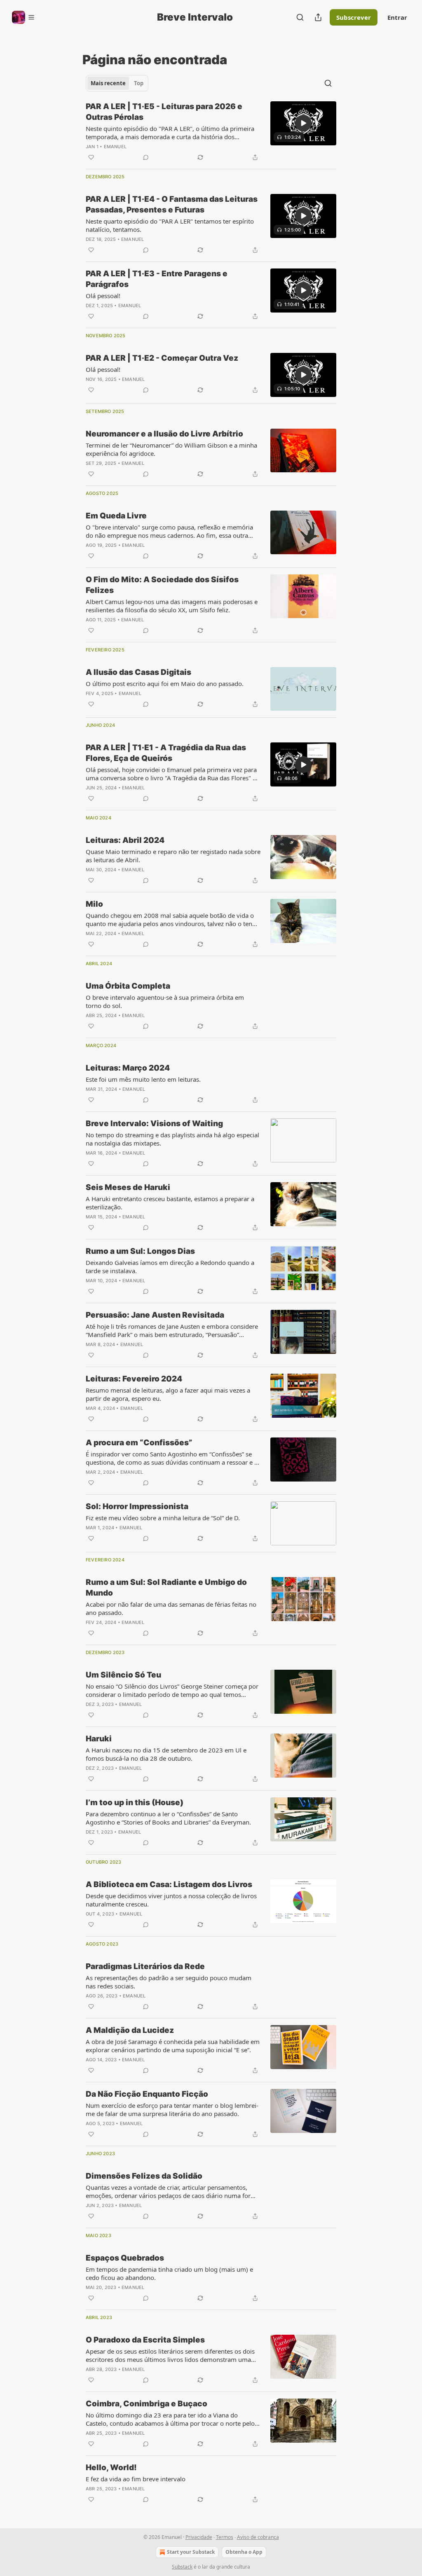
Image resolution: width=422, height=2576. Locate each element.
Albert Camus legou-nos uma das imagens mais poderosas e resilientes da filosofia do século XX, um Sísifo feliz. (172, 606)
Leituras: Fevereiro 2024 (134, 1379)
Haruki (99, 1739)
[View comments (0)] (146, 157)
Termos (225, 2537)
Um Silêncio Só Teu (123, 1675)
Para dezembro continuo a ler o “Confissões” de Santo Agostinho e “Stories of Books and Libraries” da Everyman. (168, 1818)
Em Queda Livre (116, 516)
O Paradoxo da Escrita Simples (145, 2340)
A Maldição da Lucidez (130, 2030)
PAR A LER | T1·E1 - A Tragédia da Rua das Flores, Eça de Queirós (166, 753)
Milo (94, 904)
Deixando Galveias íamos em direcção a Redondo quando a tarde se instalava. (170, 1267)
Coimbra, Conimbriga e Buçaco (147, 2404)
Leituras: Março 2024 (128, 1068)
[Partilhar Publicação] (318, 17)
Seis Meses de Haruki (128, 1187)
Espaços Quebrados (125, 2258)
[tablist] (117, 83)
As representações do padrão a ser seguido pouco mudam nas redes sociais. (169, 1982)
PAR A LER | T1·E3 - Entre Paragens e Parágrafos (157, 279)
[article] (211, 132)
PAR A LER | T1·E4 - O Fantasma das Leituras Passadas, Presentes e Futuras (172, 204)
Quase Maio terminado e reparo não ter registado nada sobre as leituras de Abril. (173, 856)
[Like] (91, 157)
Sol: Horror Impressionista (137, 1506)
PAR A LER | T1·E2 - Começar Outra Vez (162, 358)
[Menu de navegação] (23, 17)
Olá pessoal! (103, 296)
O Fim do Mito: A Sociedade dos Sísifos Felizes (162, 585)
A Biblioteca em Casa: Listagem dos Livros (169, 1884)
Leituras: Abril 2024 (125, 840)
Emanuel (115, 147)
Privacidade (199, 2537)
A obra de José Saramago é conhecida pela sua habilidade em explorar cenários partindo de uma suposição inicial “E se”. (173, 2046)
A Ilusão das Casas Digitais (138, 672)
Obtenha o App (244, 2552)
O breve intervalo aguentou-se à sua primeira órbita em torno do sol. (165, 1001)
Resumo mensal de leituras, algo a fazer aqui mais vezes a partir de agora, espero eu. (168, 1394)
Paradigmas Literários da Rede (145, 1966)
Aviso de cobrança (258, 2537)
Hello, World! (111, 2467)
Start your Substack (191, 2552)
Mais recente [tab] (108, 83)
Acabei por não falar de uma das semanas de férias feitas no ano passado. (171, 1608)
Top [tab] (139, 83)
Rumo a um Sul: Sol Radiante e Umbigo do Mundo (166, 1588)
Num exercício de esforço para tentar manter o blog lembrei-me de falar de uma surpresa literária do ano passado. (172, 2109)
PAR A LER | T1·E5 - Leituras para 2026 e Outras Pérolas (164, 112)
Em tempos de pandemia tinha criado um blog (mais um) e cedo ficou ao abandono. (169, 2273)
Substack (182, 2567)
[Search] (300, 17)
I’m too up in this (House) (135, 1802)
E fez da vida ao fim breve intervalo (136, 2479)
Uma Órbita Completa (128, 986)
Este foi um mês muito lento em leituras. (143, 1079)
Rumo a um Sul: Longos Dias (140, 1251)
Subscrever (354, 17)
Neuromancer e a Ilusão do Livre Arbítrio (164, 434)
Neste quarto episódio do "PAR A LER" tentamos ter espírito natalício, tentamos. (170, 225)
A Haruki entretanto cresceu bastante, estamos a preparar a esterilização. (170, 1203)
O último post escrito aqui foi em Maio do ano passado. (165, 684)
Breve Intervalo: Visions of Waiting (154, 1123)
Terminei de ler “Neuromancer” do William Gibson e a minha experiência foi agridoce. (171, 449)
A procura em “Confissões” (139, 1443)
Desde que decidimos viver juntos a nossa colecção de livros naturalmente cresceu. (171, 1900)
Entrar (397, 17)
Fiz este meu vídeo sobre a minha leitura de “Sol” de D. (163, 1518)
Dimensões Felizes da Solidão (144, 2176)
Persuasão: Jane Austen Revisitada (155, 1315)
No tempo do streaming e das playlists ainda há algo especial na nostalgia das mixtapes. (172, 1139)
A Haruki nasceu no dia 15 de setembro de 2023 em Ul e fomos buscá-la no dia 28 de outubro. (166, 1754)
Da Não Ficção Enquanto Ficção (147, 2094)
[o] (303, 123)
